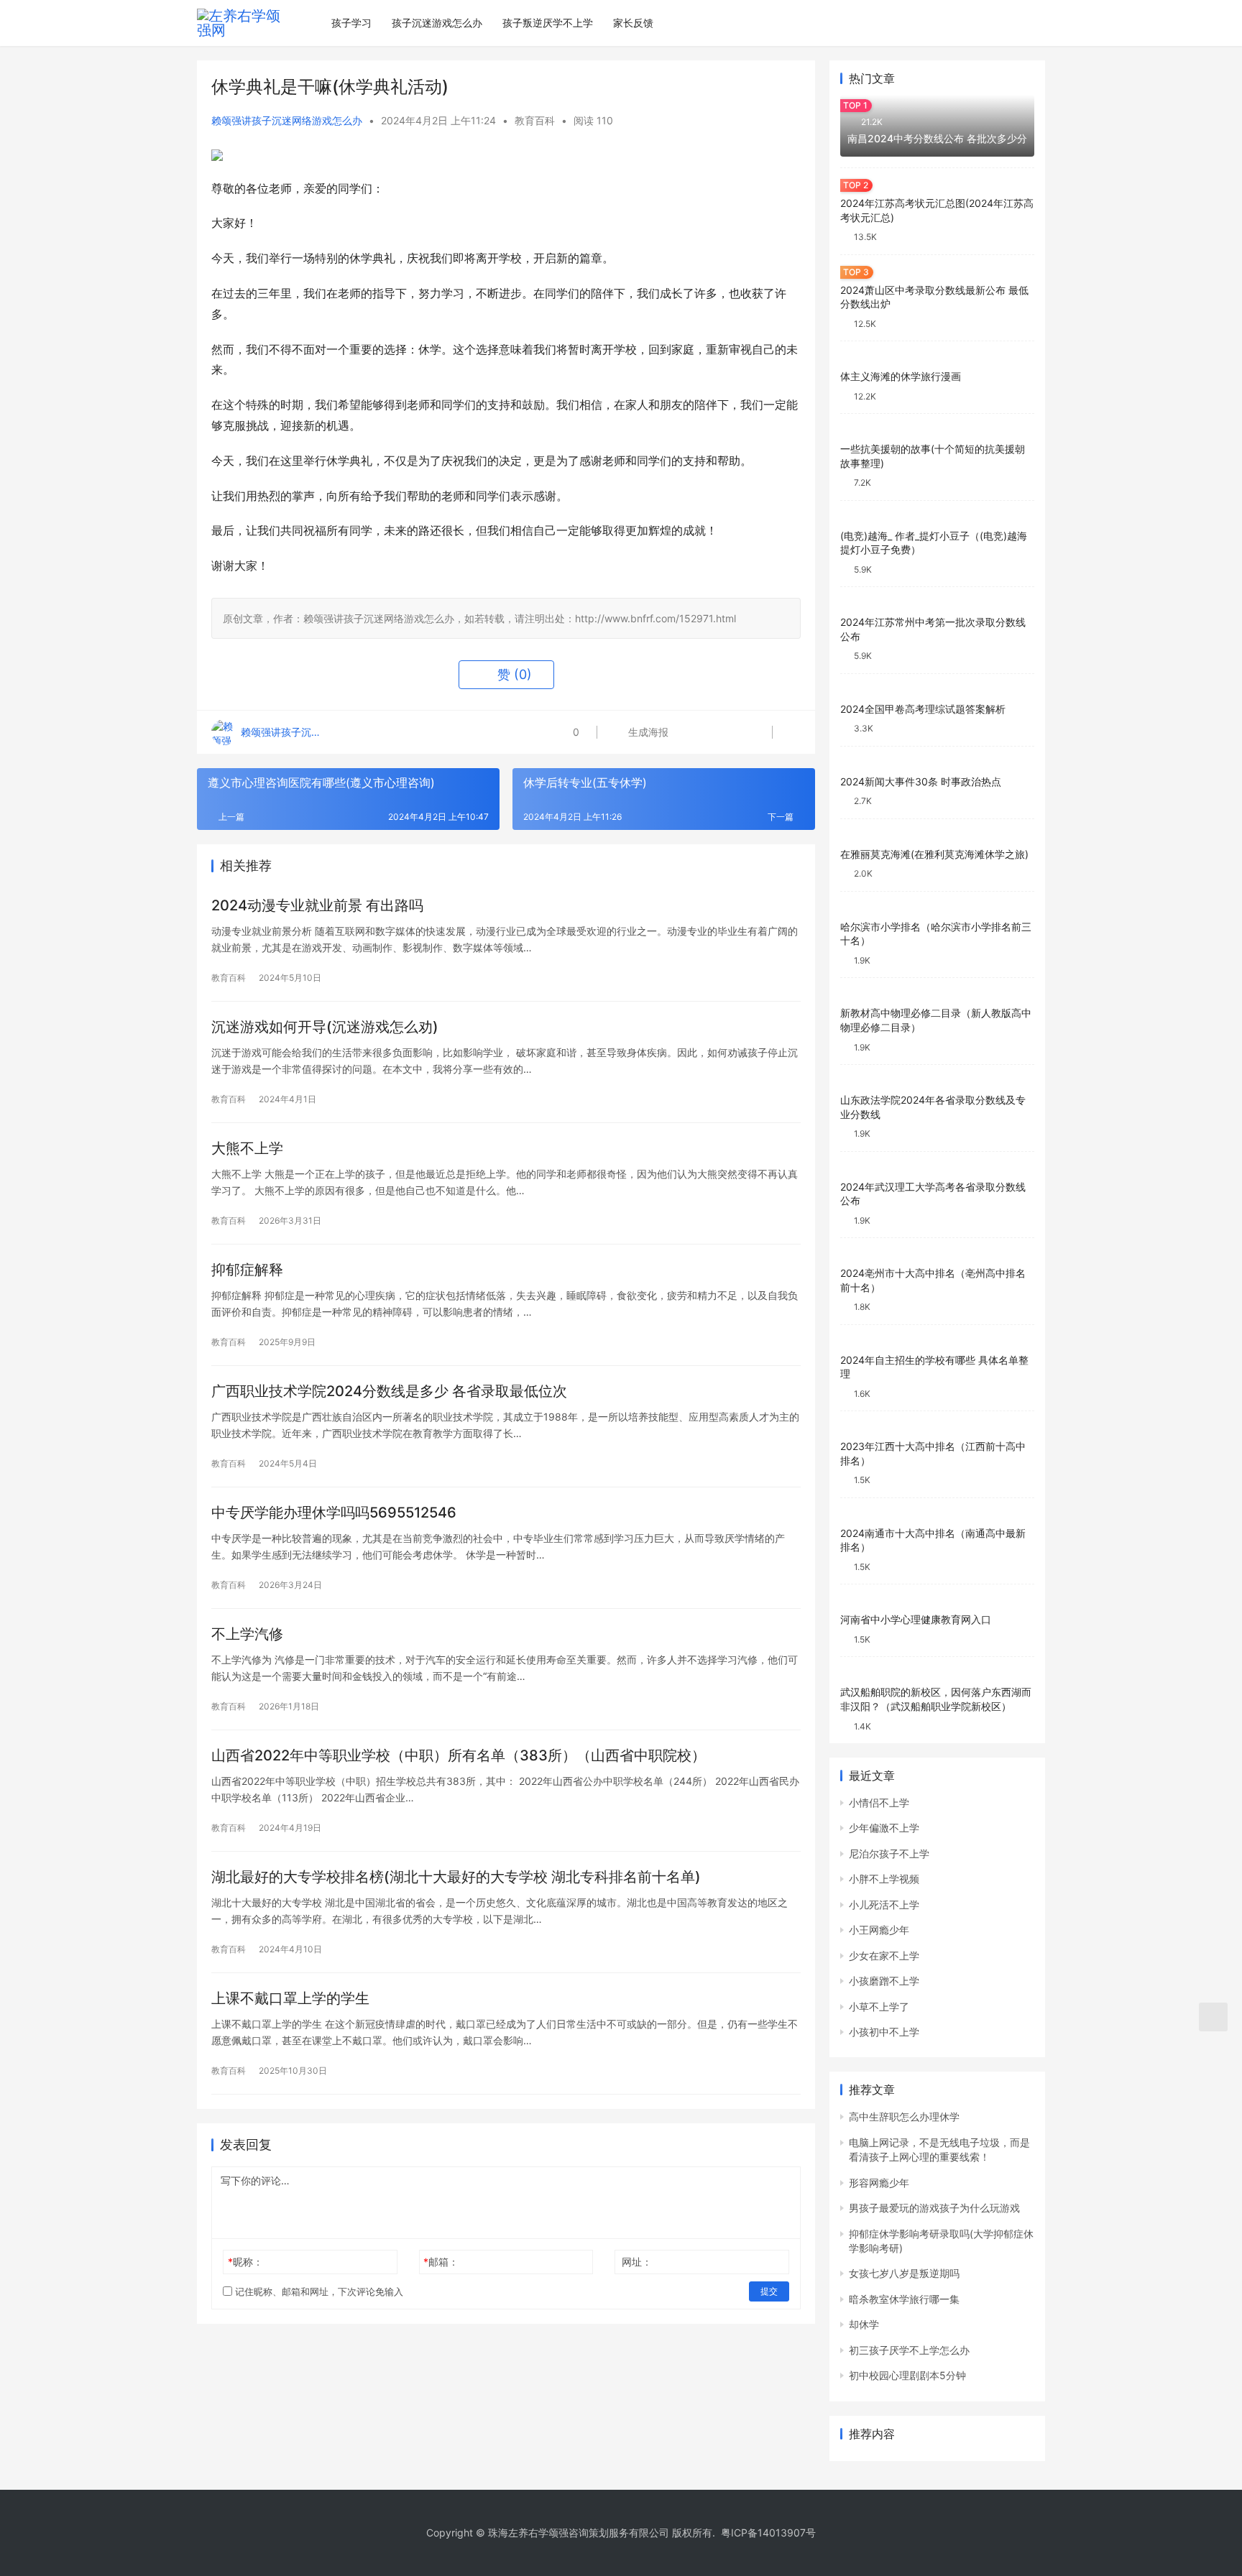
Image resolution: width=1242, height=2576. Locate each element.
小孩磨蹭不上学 (884, 1981)
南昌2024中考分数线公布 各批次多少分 (937, 138)
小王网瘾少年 (879, 1930)
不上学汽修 (247, 1634)
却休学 (864, 2324)
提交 (769, 2291)
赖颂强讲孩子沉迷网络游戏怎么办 (287, 120)
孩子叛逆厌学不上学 (548, 23)
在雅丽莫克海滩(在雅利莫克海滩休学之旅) (934, 854)
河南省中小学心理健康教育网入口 (916, 1619)
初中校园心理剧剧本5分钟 (907, 2375)
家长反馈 (633, 23)
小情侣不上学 (879, 1802)
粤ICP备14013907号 (768, 2533)
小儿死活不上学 (884, 1905)
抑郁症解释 (247, 1270)
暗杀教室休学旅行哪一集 (904, 2299)
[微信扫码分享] (690, 732)
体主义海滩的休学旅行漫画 (901, 376)
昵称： (245, 2262)
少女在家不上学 (884, 1956)
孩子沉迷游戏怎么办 (437, 23)
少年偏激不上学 (884, 1828)
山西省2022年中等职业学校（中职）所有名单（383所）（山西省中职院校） (459, 1755)
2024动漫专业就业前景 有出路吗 (317, 905)
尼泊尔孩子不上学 (889, 1853)
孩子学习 (351, 23)
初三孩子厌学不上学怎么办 (909, 2350)
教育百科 (535, 120)
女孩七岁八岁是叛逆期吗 (904, 2273)
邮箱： (441, 2262)
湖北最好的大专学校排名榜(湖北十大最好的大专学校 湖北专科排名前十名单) (456, 1877)
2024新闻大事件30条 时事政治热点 (921, 781)
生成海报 (647, 732)
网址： (637, 2262)
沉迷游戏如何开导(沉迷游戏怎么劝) (325, 1027)
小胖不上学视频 (884, 1879)
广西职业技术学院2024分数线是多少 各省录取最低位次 (389, 1391)
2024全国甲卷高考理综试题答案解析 (923, 709)
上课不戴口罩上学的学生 (290, 1998)
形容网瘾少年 (879, 2183)
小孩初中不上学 (884, 2032)
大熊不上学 (247, 1148)
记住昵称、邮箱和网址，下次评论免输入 (318, 2291)
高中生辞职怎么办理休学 (904, 2116)
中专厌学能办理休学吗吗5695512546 (334, 1513)
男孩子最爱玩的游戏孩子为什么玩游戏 (934, 2208)
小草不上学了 (879, 2007)
